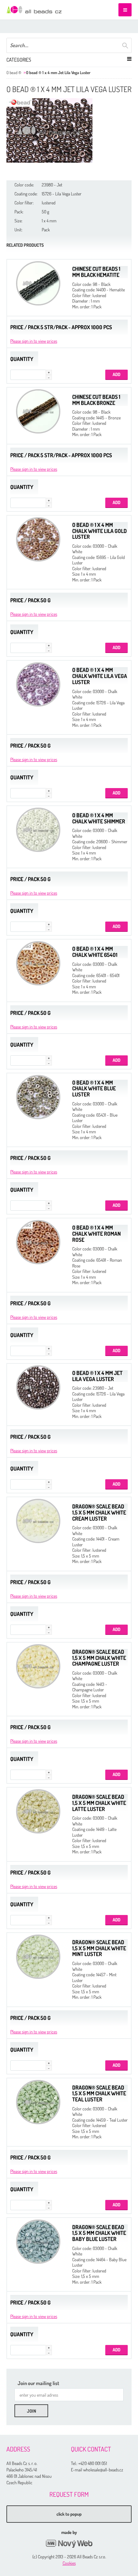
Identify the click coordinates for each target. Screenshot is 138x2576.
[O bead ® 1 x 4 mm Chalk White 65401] (38, 963)
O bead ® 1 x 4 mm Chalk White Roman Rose (96, 1233)
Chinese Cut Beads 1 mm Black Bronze (96, 400)
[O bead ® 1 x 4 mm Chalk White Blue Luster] (38, 1097)
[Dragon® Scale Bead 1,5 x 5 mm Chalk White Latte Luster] (38, 1811)
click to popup (69, 2514)
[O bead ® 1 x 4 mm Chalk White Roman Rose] (38, 1242)
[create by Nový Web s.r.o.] (69, 2544)
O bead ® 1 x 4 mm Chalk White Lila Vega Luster (100, 676)
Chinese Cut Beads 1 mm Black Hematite (96, 272)
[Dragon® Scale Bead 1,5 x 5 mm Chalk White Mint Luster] (38, 1957)
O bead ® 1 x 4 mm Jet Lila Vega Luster (97, 1376)
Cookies (69, 2563)
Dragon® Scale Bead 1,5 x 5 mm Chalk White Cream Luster (99, 1512)
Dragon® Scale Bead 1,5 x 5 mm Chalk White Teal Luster (99, 2093)
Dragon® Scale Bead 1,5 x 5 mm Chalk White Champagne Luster (99, 1658)
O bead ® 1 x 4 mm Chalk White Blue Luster (94, 1088)
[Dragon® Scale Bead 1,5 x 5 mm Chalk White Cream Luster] (38, 1521)
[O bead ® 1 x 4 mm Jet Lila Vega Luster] (49, 130)
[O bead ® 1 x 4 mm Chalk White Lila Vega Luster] (38, 684)
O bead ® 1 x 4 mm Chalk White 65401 (95, 952)
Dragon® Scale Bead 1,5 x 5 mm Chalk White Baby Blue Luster (99, 2233)
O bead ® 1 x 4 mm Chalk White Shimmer (99, 818)
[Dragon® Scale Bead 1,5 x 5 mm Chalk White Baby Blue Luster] (38, 2242)
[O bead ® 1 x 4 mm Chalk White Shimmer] (38, 830)
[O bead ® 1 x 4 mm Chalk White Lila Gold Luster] (38, 539)
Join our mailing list (39, 2383)
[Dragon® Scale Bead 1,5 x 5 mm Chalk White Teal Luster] (38, 2102)
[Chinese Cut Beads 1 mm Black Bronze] (38, 411)
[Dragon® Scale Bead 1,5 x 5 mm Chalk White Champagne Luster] (38, 1666)
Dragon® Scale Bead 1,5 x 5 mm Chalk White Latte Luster (99, 1803)
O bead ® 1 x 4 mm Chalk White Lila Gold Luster (99, 531)
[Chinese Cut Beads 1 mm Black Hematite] (38, 283)
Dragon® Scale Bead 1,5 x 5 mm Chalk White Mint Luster (99, 1948)
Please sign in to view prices (34, 341)
